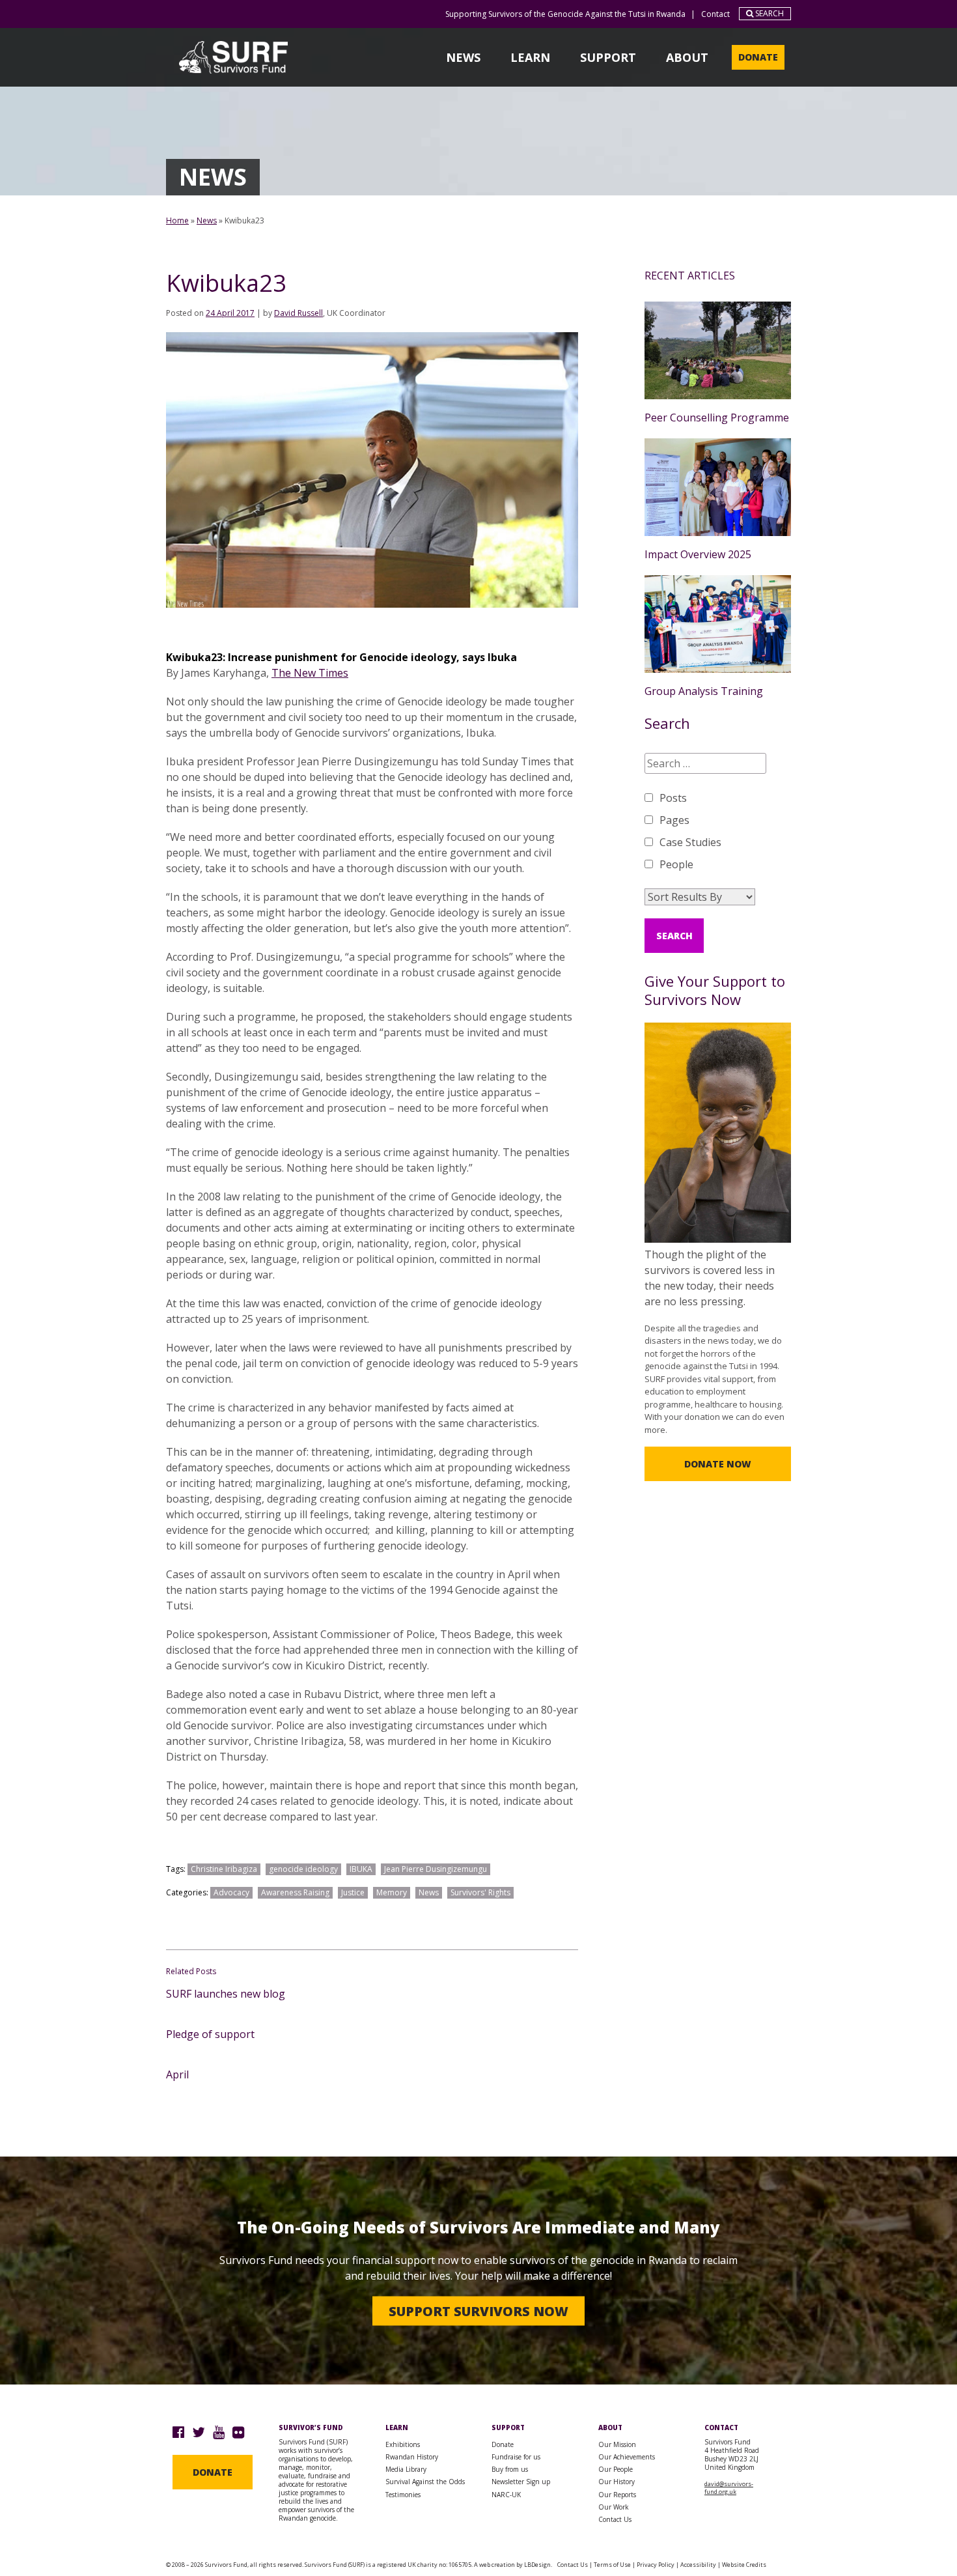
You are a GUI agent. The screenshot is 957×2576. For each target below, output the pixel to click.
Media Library (406, 2469)
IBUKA (361, 1869)
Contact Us (615, 2519)
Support (608, 57)
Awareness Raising (295, 1892)
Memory (392, 1892)
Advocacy (231, 1892)
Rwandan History (412, 2457)
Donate (758, 57)
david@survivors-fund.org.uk (729, 2488)
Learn (530, 57)
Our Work (614, 2507)
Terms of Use (612, 2565)
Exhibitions (403, 2444)
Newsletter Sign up (521, 2482)
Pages (674, 820)
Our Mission (617, 2444)
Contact (715, 14)
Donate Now (718, 1464)
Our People (616, 2469)
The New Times (310, 673)
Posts (673, 798)
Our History (617, 2482)
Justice (353, 1892)
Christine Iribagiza (224, 1869)
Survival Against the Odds (425, 2482)
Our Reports (617, 2495)
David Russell (298, 313)
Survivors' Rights (480, 1892)
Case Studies (690, 842)
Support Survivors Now (478, 2311)
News (463, 57)
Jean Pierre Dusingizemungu (436, 1869)
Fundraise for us (516, 2457)
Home (177, 220)
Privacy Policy (656, 2565)
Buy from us (510, 2469)
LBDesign (537, 2565)
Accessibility (698, 2565)
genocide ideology (303, 1869)
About (687, 57)
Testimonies (403, 2495)
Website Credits (744, 2565)
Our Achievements (627, 2457)
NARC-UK (506, 2495)
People (676, 864)
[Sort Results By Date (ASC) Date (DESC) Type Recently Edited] (700, 897)
